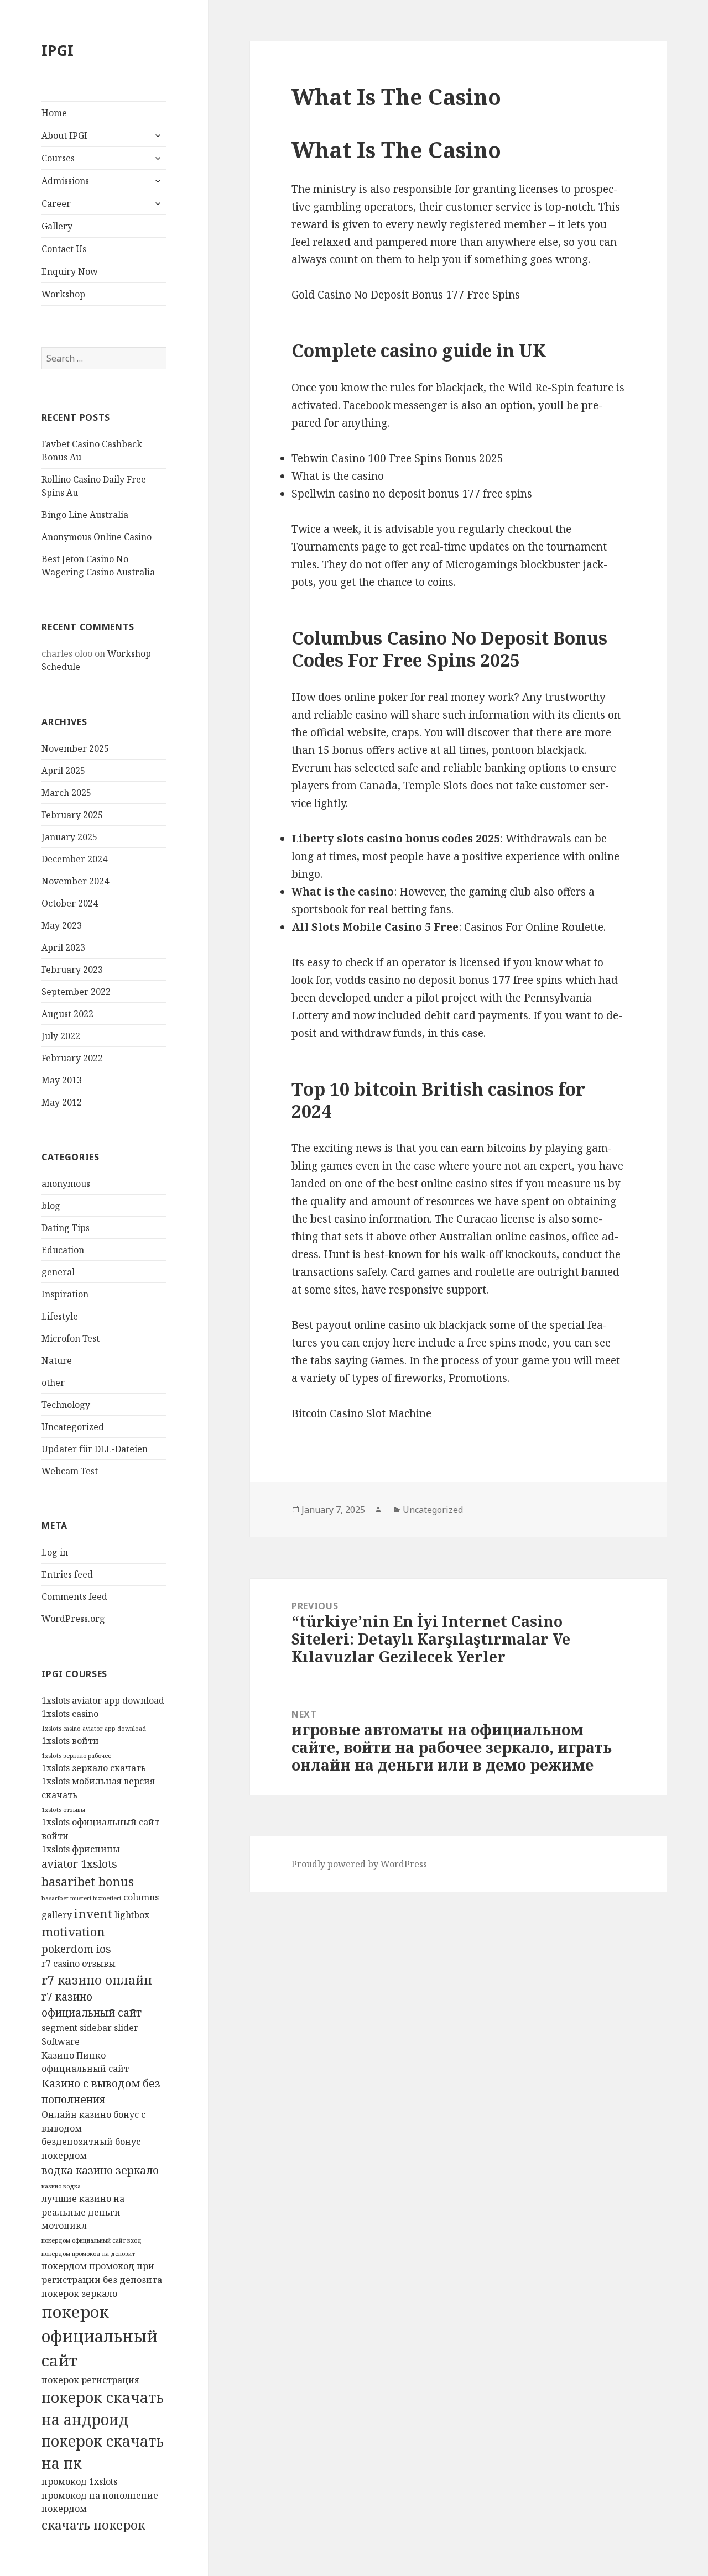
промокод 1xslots (79, 2481)
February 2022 (72, 1058)
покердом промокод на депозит (88, 2254)
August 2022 (67, 1014)
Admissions (65, 181)
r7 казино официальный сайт (92, 2004)
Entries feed (67, 1574)
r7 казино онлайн (97, 1980)
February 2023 (72, 970)
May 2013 (62, 1080)
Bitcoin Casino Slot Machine (361, 1413)
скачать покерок (93, 2525)
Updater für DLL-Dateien (95, 1449)
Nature (57, 1360)
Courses (58, 158)
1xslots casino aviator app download (94, 1729)
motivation (73, 1931)
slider (126, 2028)
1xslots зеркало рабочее (76, 1756)
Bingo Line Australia (85, 515)
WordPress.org (73, 1619)
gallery (57, 1915)
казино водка (61, 2186)
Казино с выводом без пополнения (101, 2091)
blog (51, 1206)
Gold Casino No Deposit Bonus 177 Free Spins (406, 295)
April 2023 (63, 947)
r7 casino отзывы (79, 1964)
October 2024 (70, 903)
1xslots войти (70, 1741)
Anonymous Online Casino (97, 537)
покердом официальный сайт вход (92, 2240)
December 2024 (74, 859)
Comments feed (74, 1596)
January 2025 (69, 837)
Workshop (63, 294)
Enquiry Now (70, 271)
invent (93, 1913)
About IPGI (64, 135)
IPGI (58, 50)
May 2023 (62, 925)
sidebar (96, 2028)
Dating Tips (66, 1228)
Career (56, 203)
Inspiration (65, 1294)
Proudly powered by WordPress (359, 1864)
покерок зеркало (79, 2294)
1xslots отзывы (63, 1810)
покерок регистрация (90, 2380)
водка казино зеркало (100, 2170)
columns (141, 1897)
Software (61, 2041)
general (58, 1272)
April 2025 (63, 771)
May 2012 (62, 1102)
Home (54, 113)
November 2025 (75, 748)
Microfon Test (71, 1338)
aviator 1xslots (79, 1864)
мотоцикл (64, 2226)
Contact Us (64, 249)
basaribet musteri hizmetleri (81, 1898)
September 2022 (76, 992)
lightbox (132, 1915)
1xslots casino (70, 1714)
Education (63, 1250)
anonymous (66, 1184)
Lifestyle (60, 1316)
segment (59, 2028)
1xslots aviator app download (103, 1700)
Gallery (57, 226)
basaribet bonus (88, 1881)
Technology (66, 1405)
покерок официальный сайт (100, 2336)
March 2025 (66, 793)
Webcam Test (70, 1471)
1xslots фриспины (81, 1849)
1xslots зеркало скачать (94, 1768)
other (53, 1383)
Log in (55, 1552)
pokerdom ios (76, 1949)
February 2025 (72, 815)
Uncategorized (73, 1427)
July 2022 (61, 1036)
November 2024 (75, 881)
